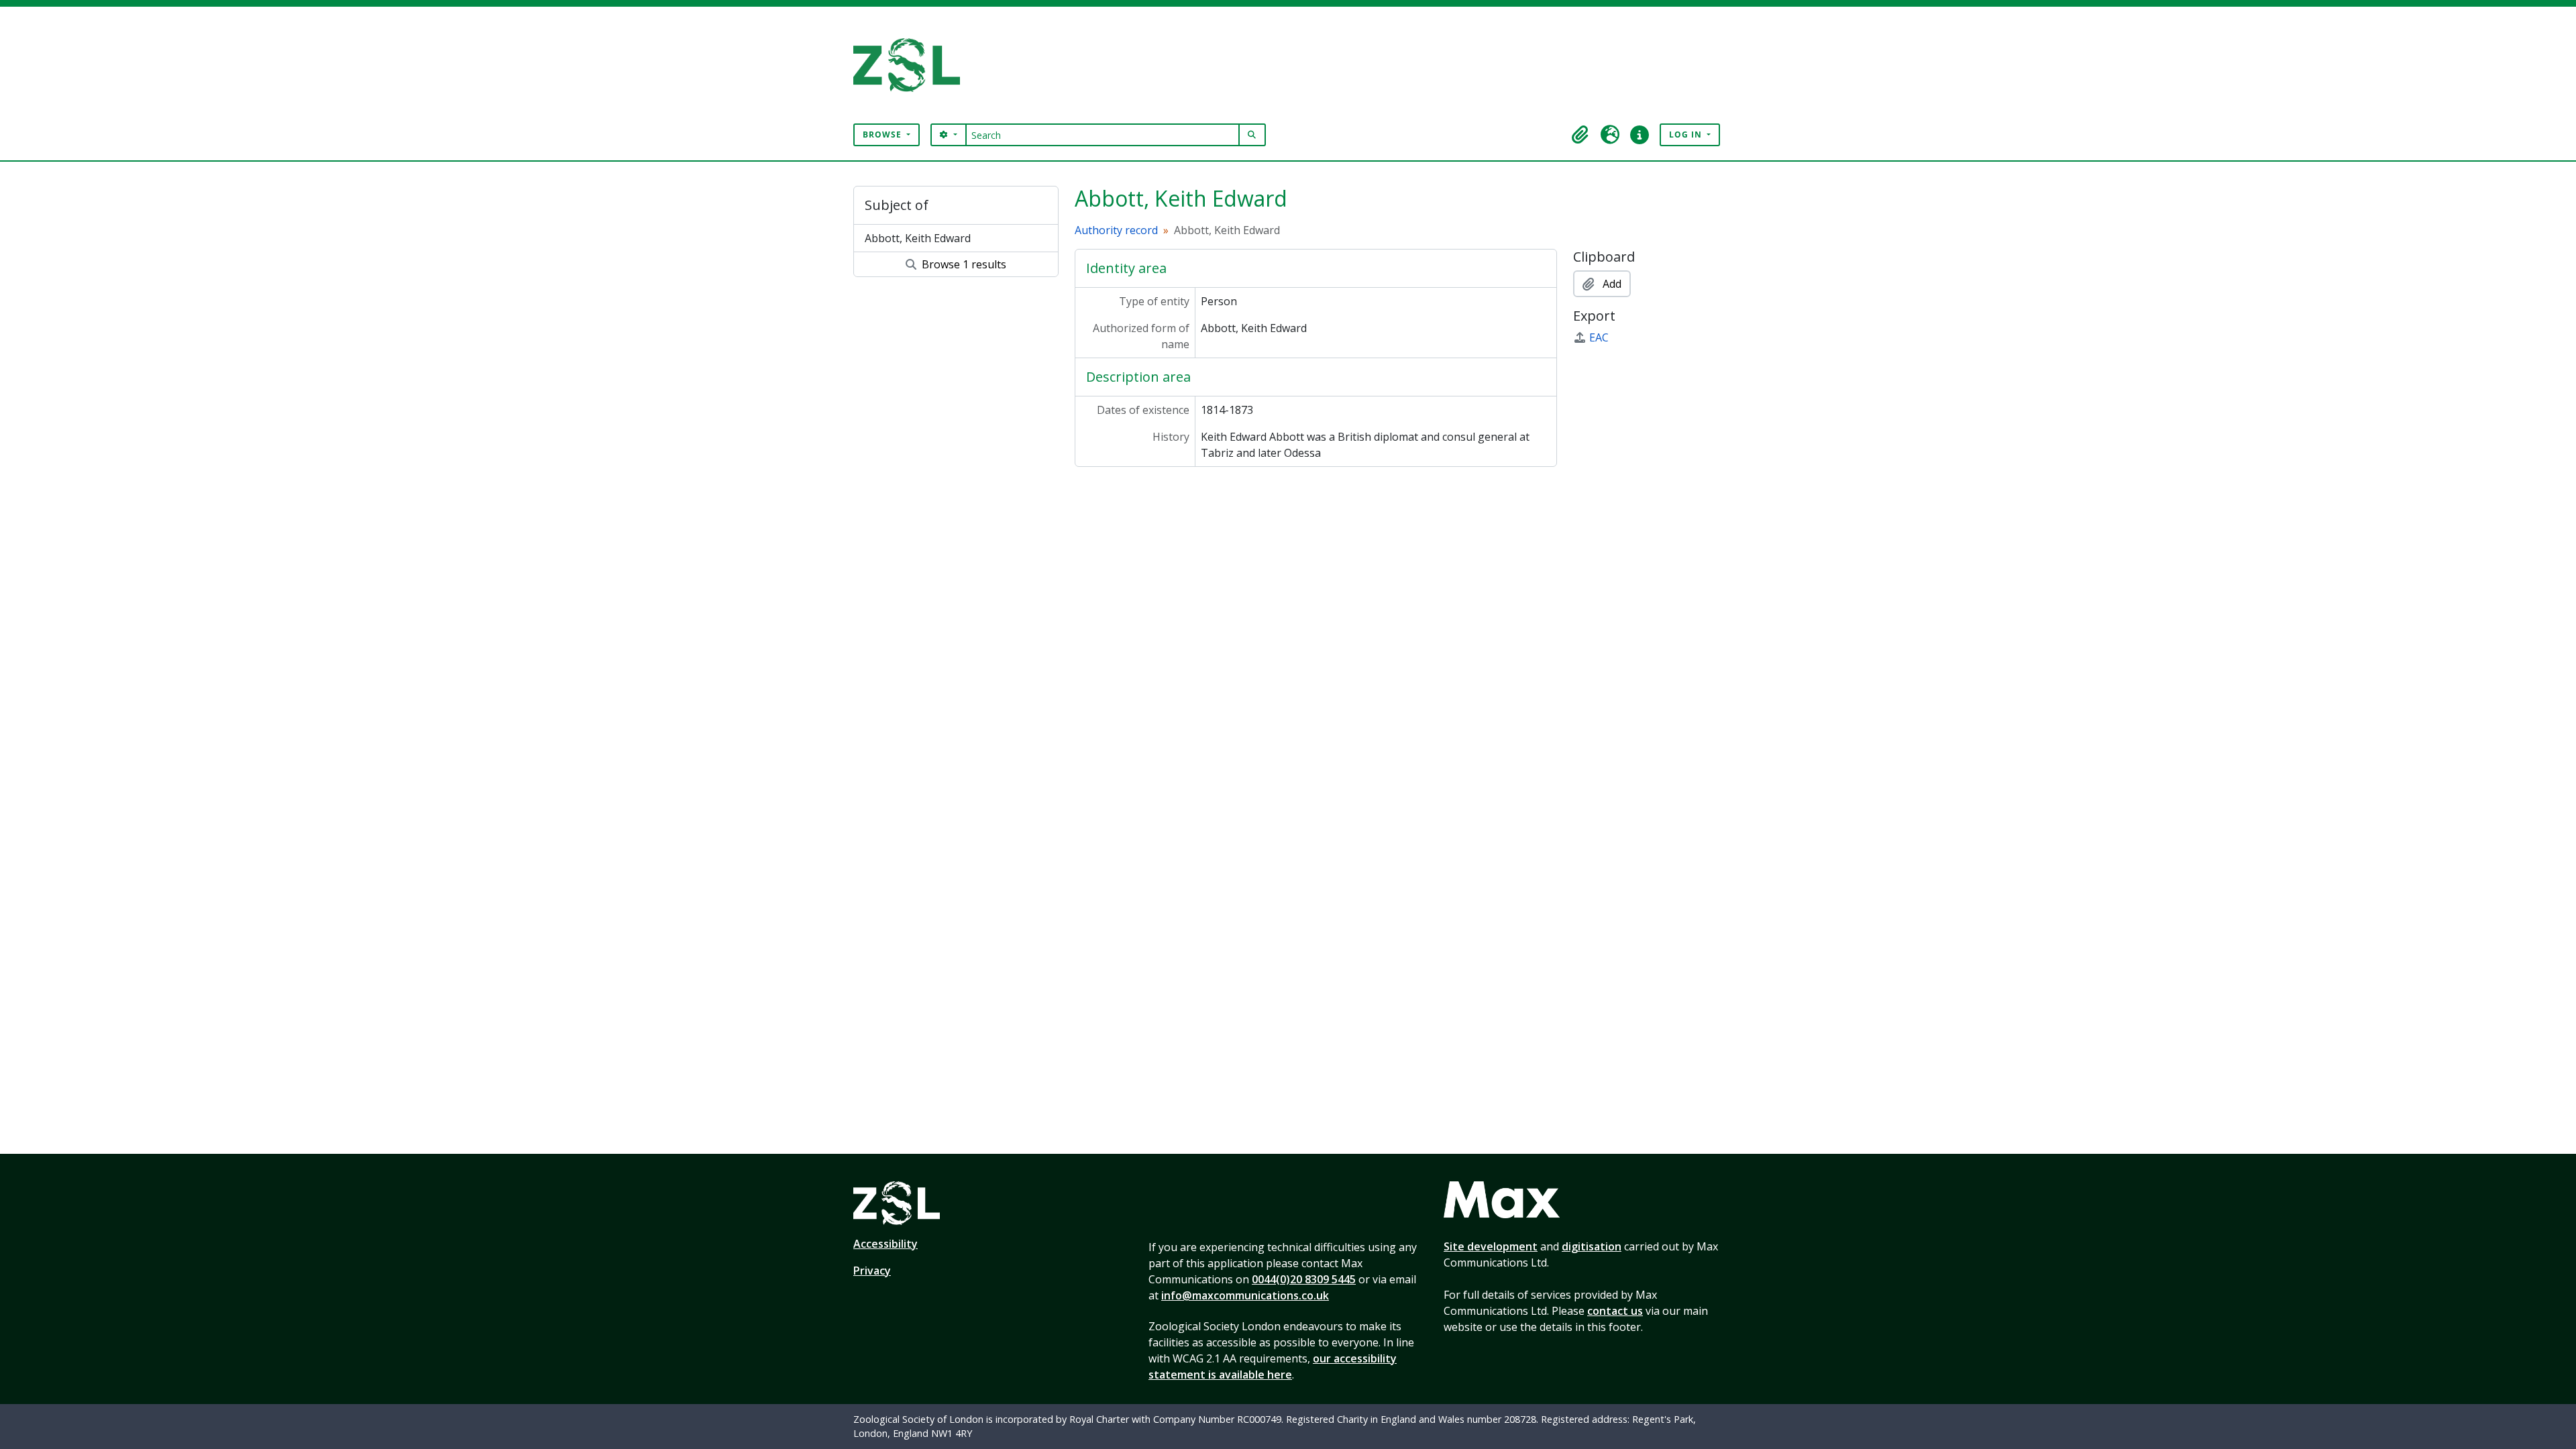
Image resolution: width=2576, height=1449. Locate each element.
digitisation (1592, 1246)
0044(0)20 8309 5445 (1304, 1279)
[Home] (912, 65)
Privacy (872, 1271)
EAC (1599, 337)
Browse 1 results (963, 264)
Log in (1687, 135)
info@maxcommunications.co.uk (1245, 1295)
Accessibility (885, 1244)
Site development (1491, 1246)
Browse (883, 135)
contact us (1615, 1311)
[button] (1580, 135)
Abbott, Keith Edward (918, 238)
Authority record (1116, 230)
